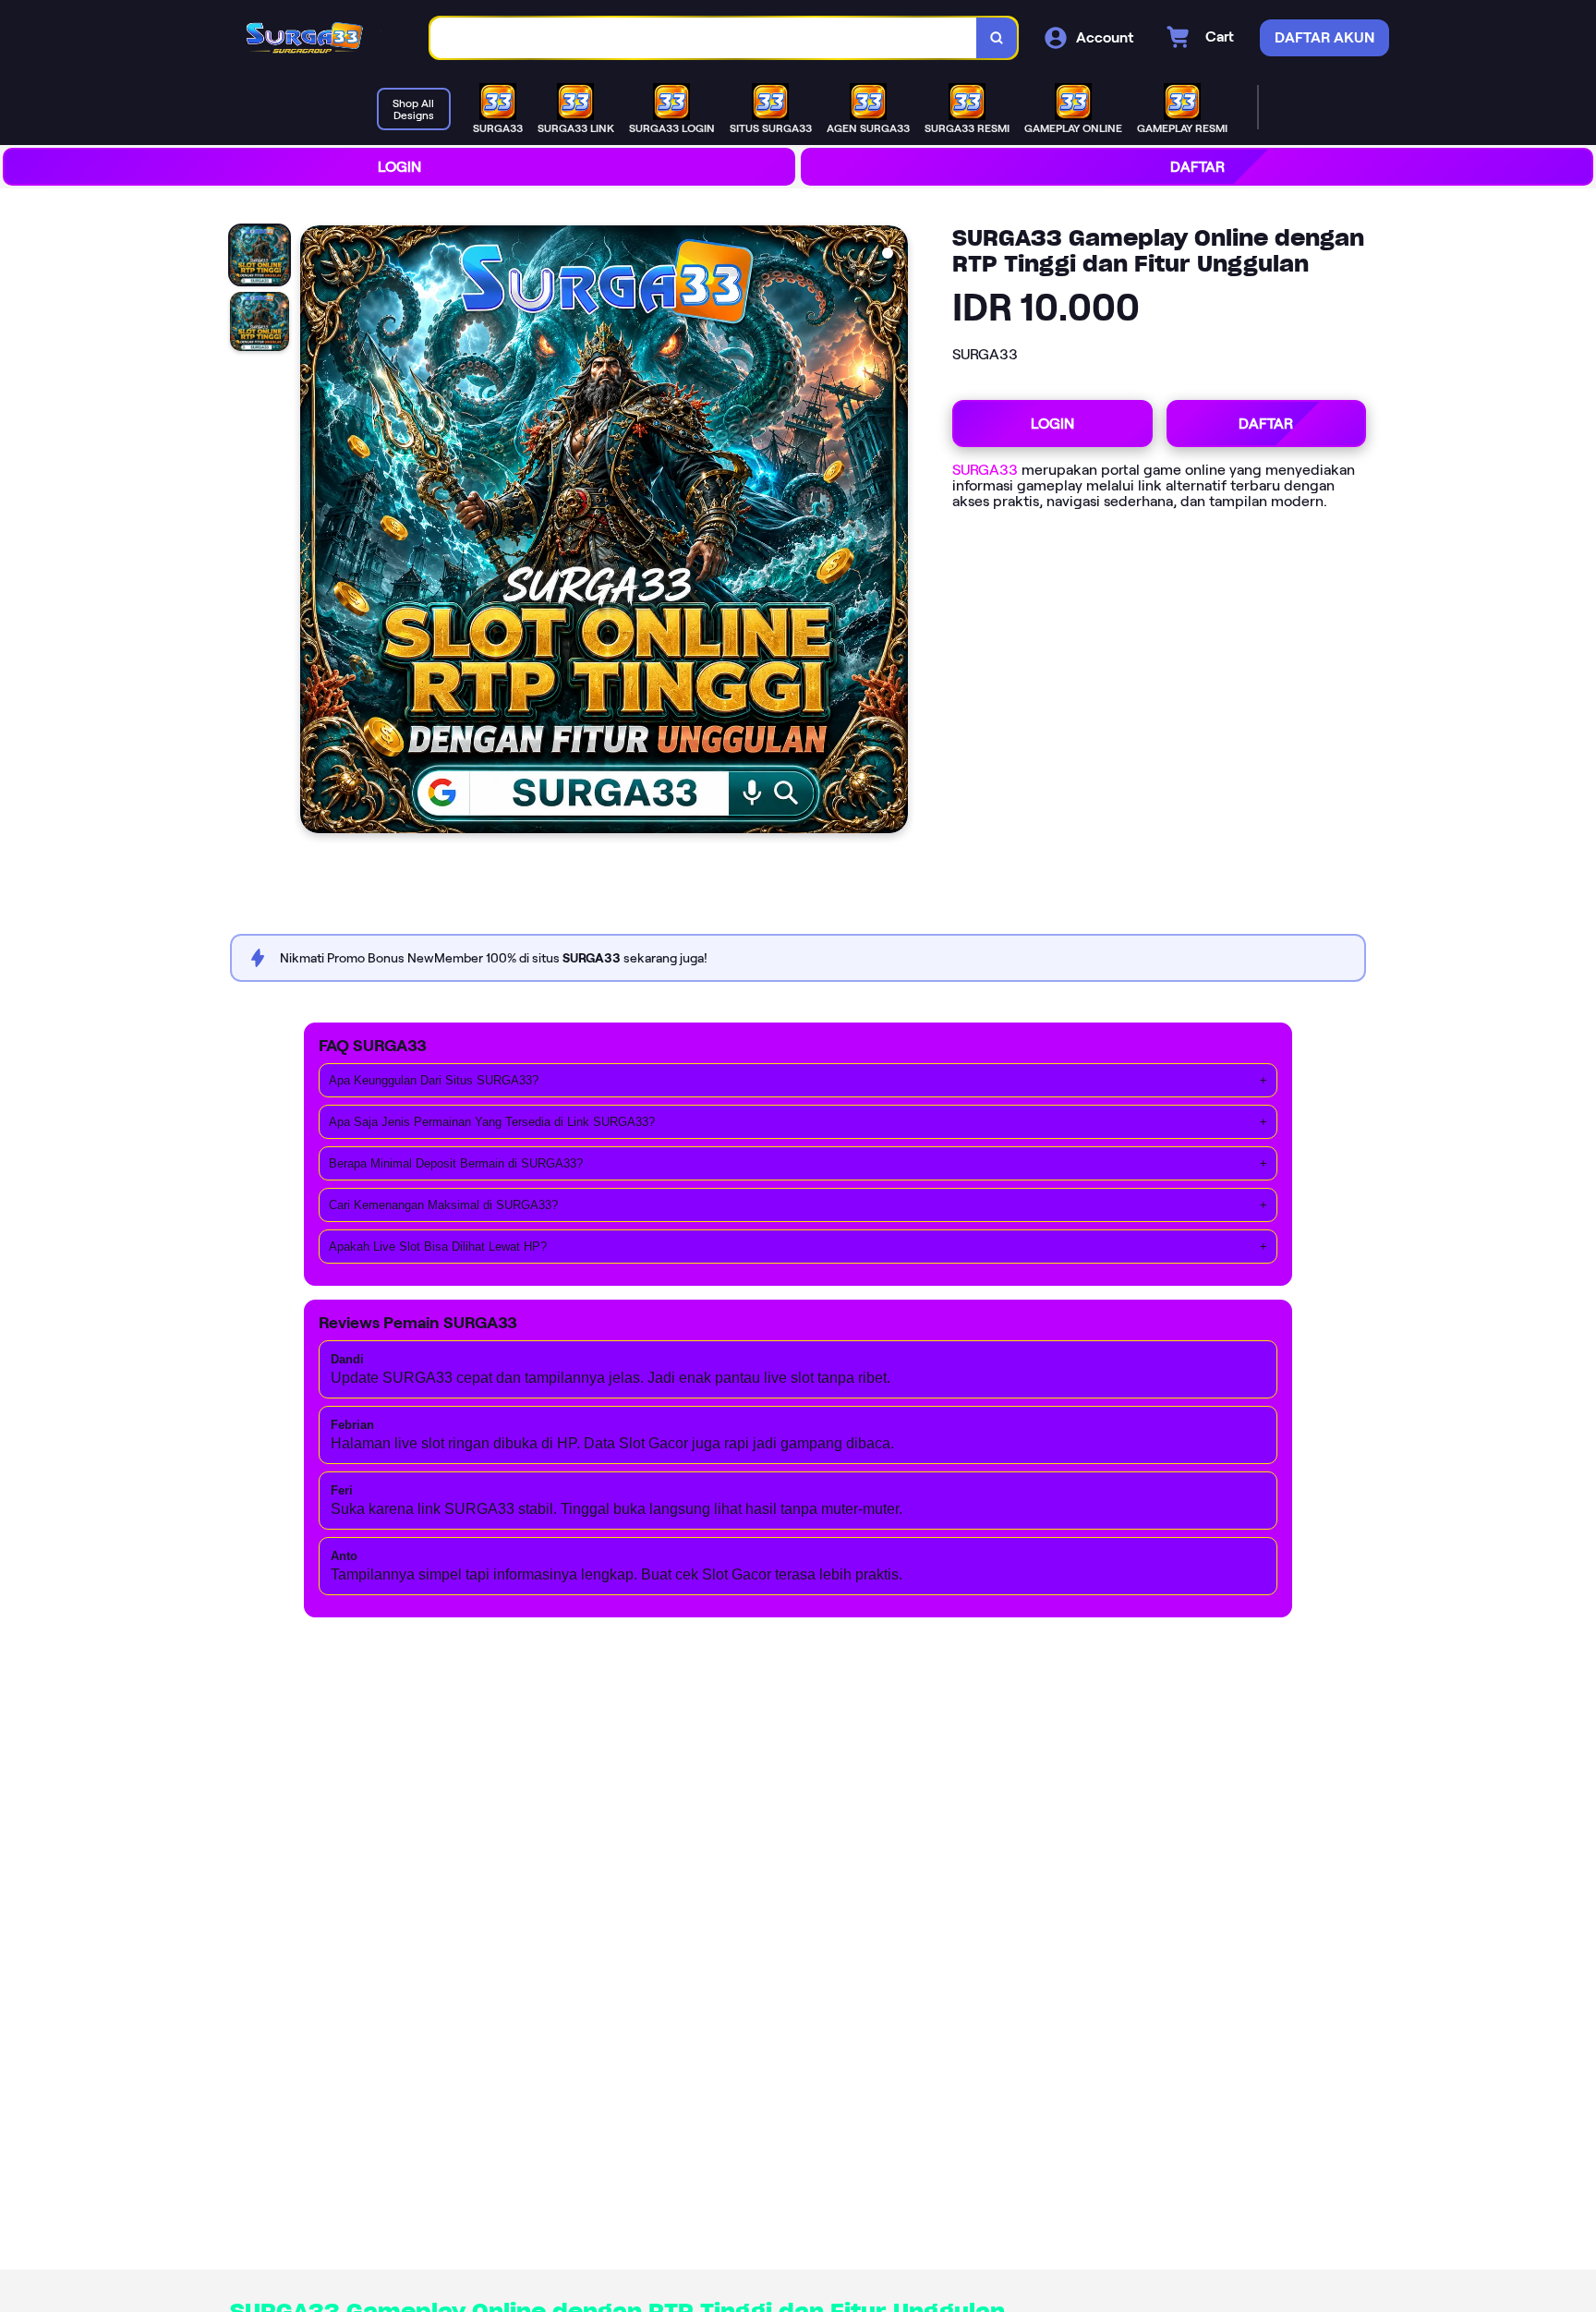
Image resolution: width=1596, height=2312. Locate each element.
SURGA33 (985, 470)
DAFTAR (1197, 167)
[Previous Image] (315, 532)
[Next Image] (893, 532)
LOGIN (399, 167)
